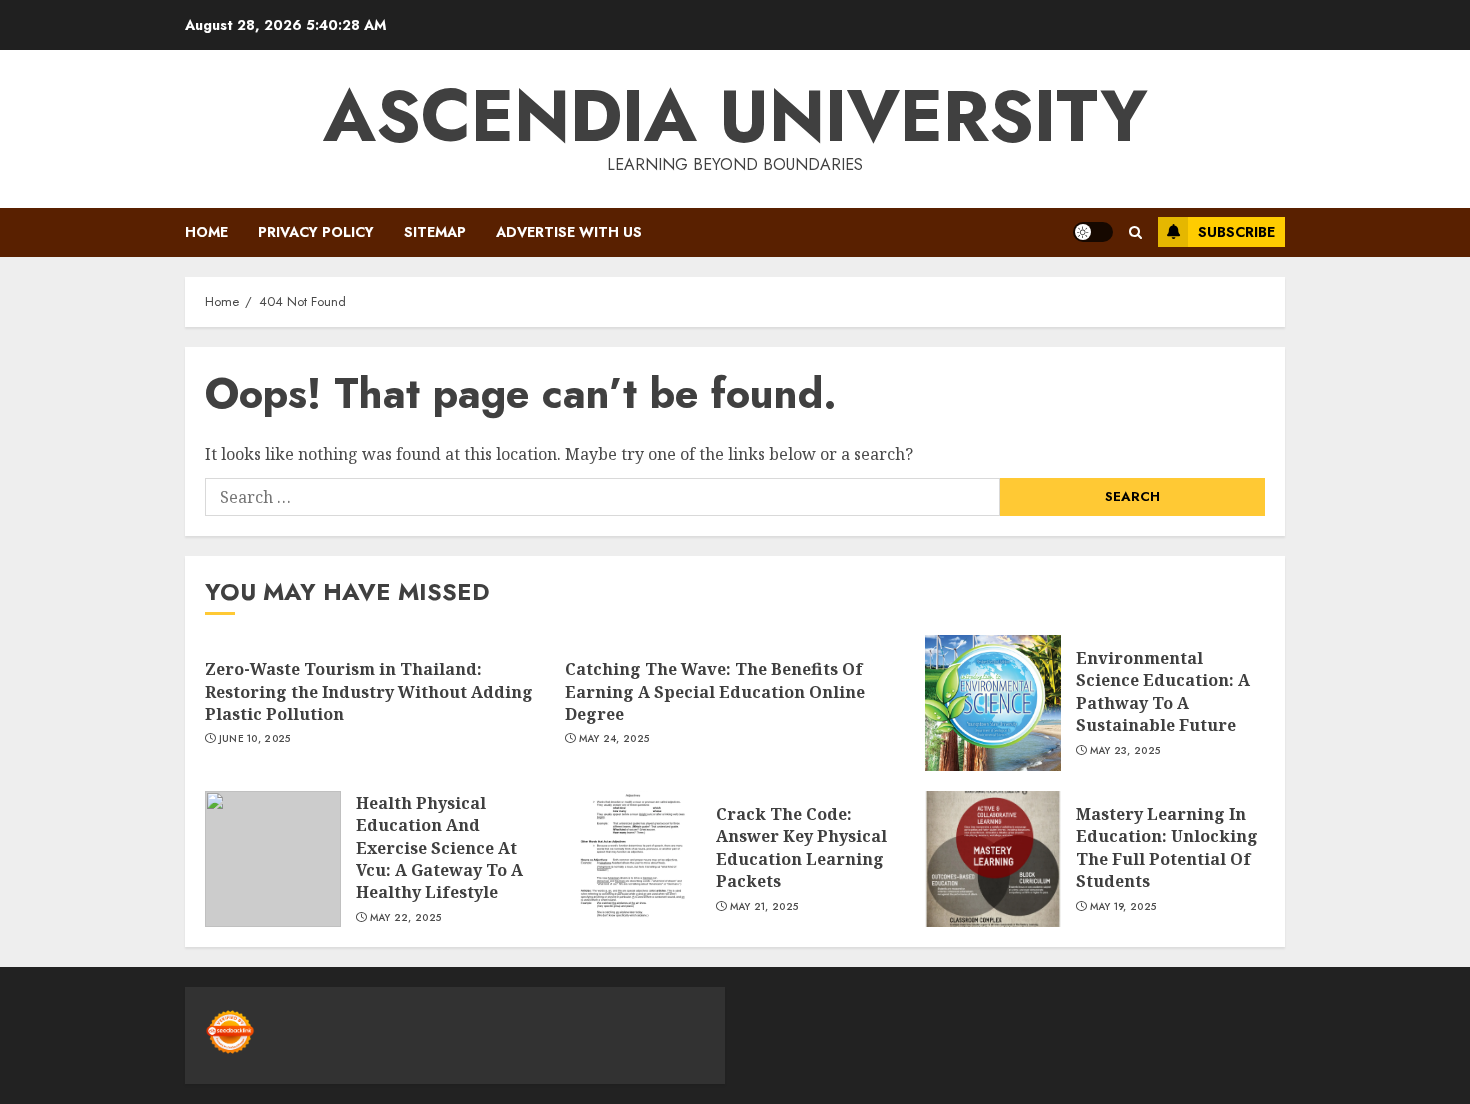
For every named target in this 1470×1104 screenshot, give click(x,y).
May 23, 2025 (1125, 751)
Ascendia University (735, 116)
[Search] (1135, 232)
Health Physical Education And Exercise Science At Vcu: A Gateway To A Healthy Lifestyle (439, 848)
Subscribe (1236, 232)
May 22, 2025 (406, 918)
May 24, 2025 (614, 739)
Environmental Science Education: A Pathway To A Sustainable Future (1163, 691)
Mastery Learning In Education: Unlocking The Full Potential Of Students (1167, 847)
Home (206, 232)
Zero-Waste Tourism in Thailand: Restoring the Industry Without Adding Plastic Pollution (369, 691)
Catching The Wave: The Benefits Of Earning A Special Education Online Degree (715, 691)
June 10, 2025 (255, 739)
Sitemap (435, 232)
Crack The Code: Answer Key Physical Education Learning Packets (801, 847)
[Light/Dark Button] (1093, 232)
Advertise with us (569, 232)
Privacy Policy (316, 232)
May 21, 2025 (764, 907)
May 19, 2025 (1123, 907)
